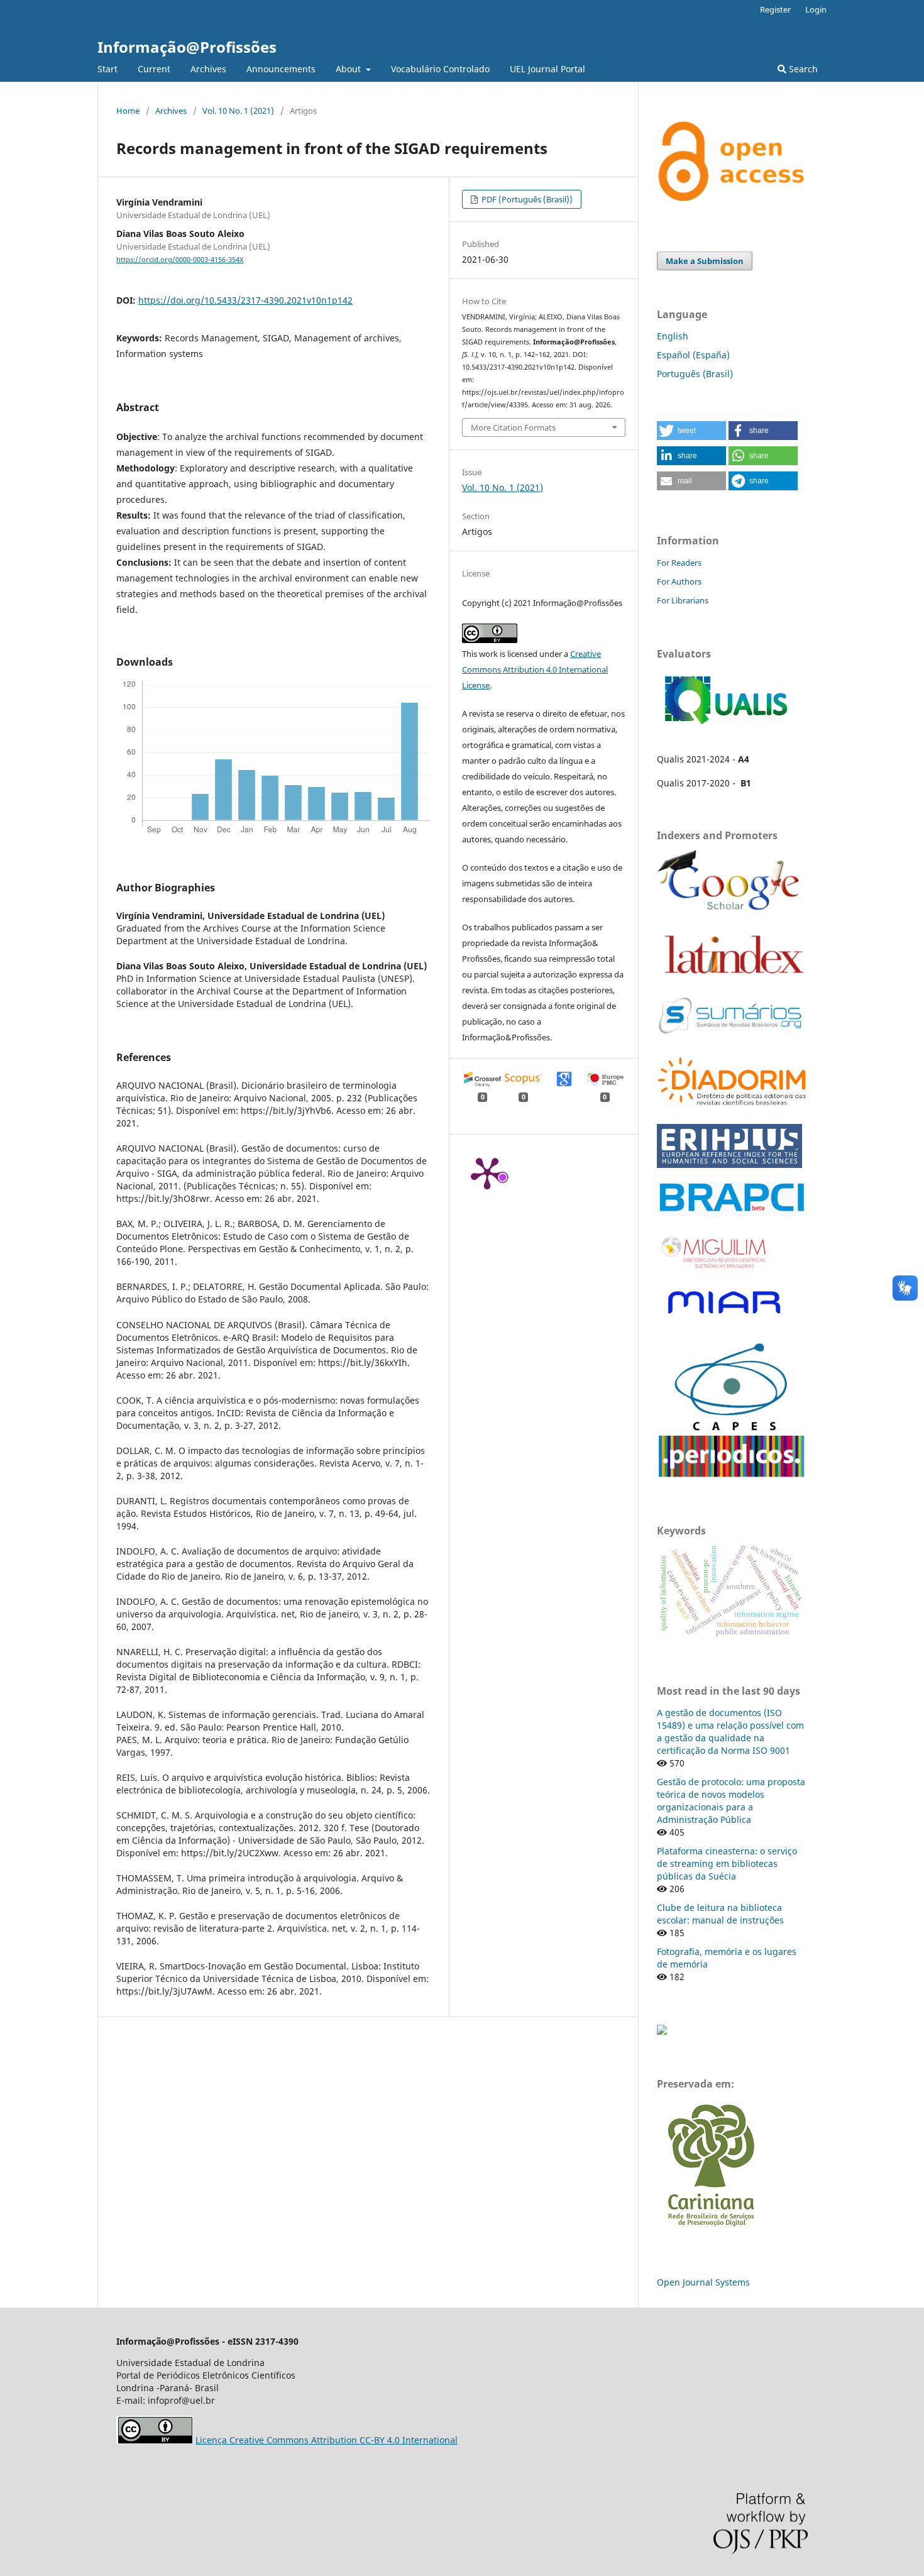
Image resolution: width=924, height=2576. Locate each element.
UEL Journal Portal (547, 69)
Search (802, 69)
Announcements (281, 69)
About (349, 69)
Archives (208, 69)
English (673, 336)
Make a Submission (705, 261)
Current (154, 69)
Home (128, 111)
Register (775, 9)
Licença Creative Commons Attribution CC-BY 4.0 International (327, 2440)
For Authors (679, 581)
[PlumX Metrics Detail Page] (487, 1172)
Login (816, 9)
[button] (691, 431)
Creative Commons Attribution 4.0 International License (535, 669)
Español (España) (693, 355)
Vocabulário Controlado (440, 69)
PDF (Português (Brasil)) (526, 199)
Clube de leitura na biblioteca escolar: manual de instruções (720, 1914)
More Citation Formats (513, 427)
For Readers (679, 563)
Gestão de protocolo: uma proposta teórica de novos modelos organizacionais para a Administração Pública (731, 1801)
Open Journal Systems (703, 2282)
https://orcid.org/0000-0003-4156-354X (180, 260)
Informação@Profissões (187, 47)
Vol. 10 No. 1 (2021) (238, 111)
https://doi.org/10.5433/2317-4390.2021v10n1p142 (245, 300)
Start (107, 69)
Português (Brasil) (695, 374)
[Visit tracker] (662, 2031)
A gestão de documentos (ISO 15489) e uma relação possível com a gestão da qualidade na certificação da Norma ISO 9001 (730, 1731)
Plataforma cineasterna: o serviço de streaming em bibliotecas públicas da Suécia (727, 1863)
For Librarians (683, 600)
